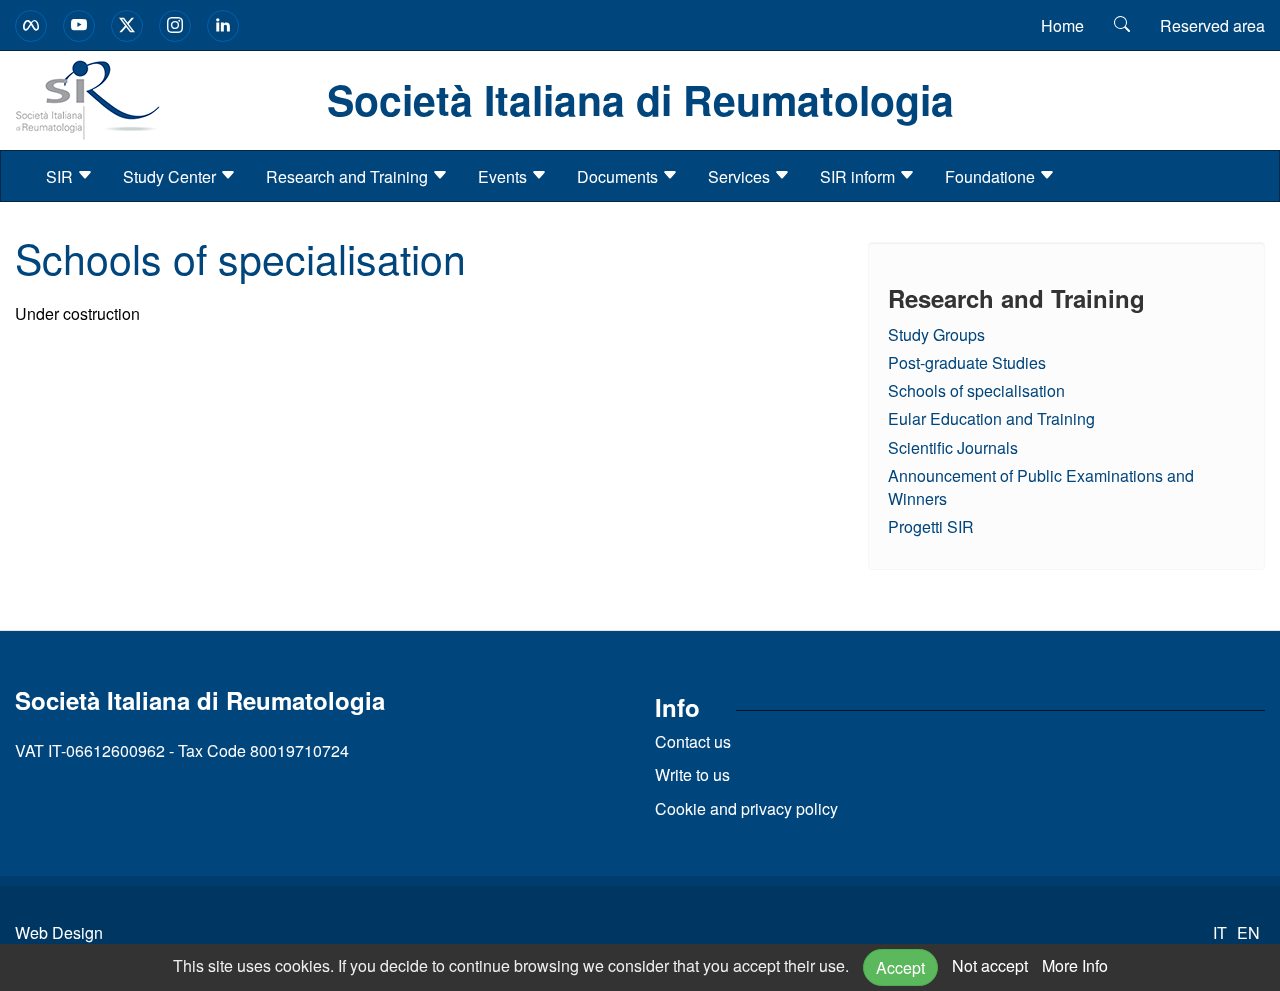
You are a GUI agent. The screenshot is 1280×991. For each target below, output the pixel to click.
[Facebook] (31, 26)
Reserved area (1212, 25)
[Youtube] (79, 26)
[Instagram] (175, 26)
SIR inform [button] (859, 176)
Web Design (59, 932)
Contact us (693, 741)
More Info (1075, 965)
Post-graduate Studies (967, 362)
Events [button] (504, 176)
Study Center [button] (171, 176)
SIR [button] (61, 176)
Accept (900, 967)
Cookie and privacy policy (746, 808)
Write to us (692, 774)
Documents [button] (619, 176)
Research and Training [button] (349, 176)
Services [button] (741, 176)
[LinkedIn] (223, 26)
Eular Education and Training (991, 418)
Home (1062, 25)
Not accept (990, 965)
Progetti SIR (931, 526)
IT (1220, 932)
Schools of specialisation (976, 390)
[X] (127, 26)
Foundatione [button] (992, 176)
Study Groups (936, 334)
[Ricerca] (1122, 25)
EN (1248, 932)
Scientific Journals (953, 447)
